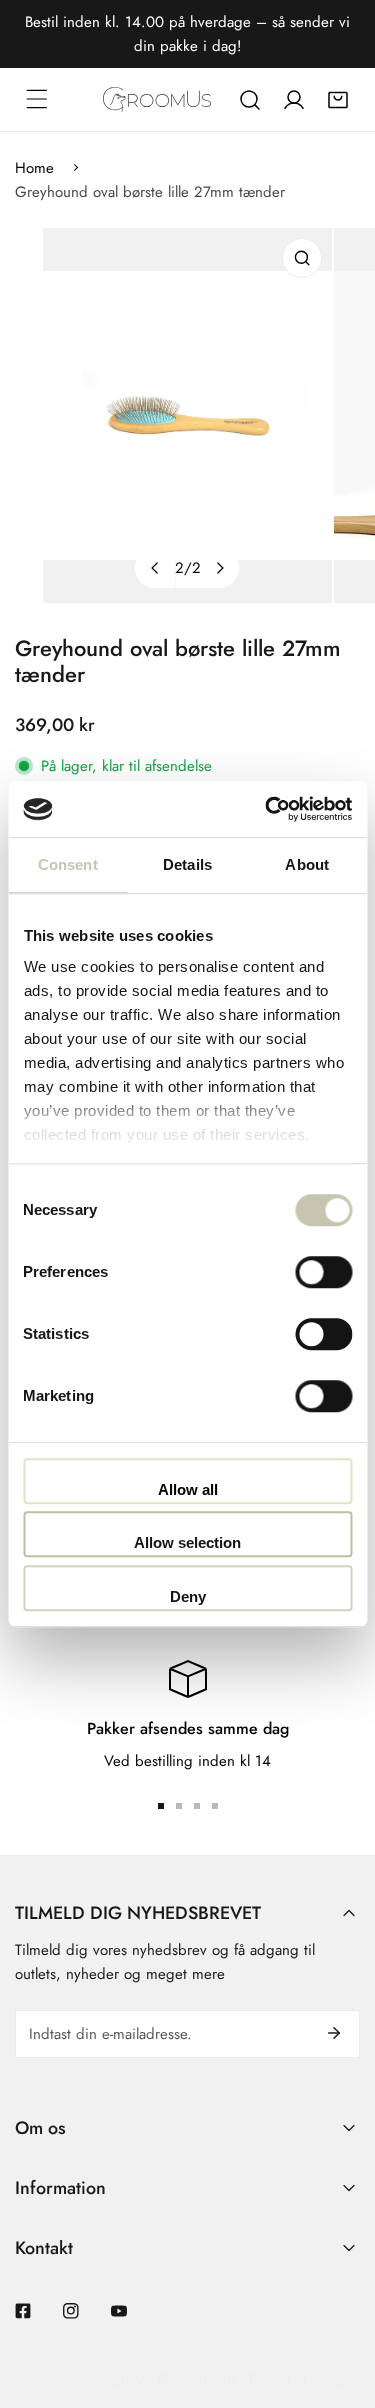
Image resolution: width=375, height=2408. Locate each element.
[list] (187, 415)
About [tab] (307, 864)
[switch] (323, 1272)
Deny (188, 1596)
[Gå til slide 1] (161, 1806)
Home (34, 168)
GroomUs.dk (198, 2380)
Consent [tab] (68, 864)
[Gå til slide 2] (179, 1806)
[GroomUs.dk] (157, 99)
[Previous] (155, 568)
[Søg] (250, 100)
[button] (338, 100)
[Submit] (334, 2033)
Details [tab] (187, 864)
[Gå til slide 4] (215, 1806)
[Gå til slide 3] (197, 1806)
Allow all (188, 1489)
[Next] (219, 568)
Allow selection (187, 1542)
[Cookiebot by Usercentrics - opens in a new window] (267, 809)
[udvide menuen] (37, 99)
